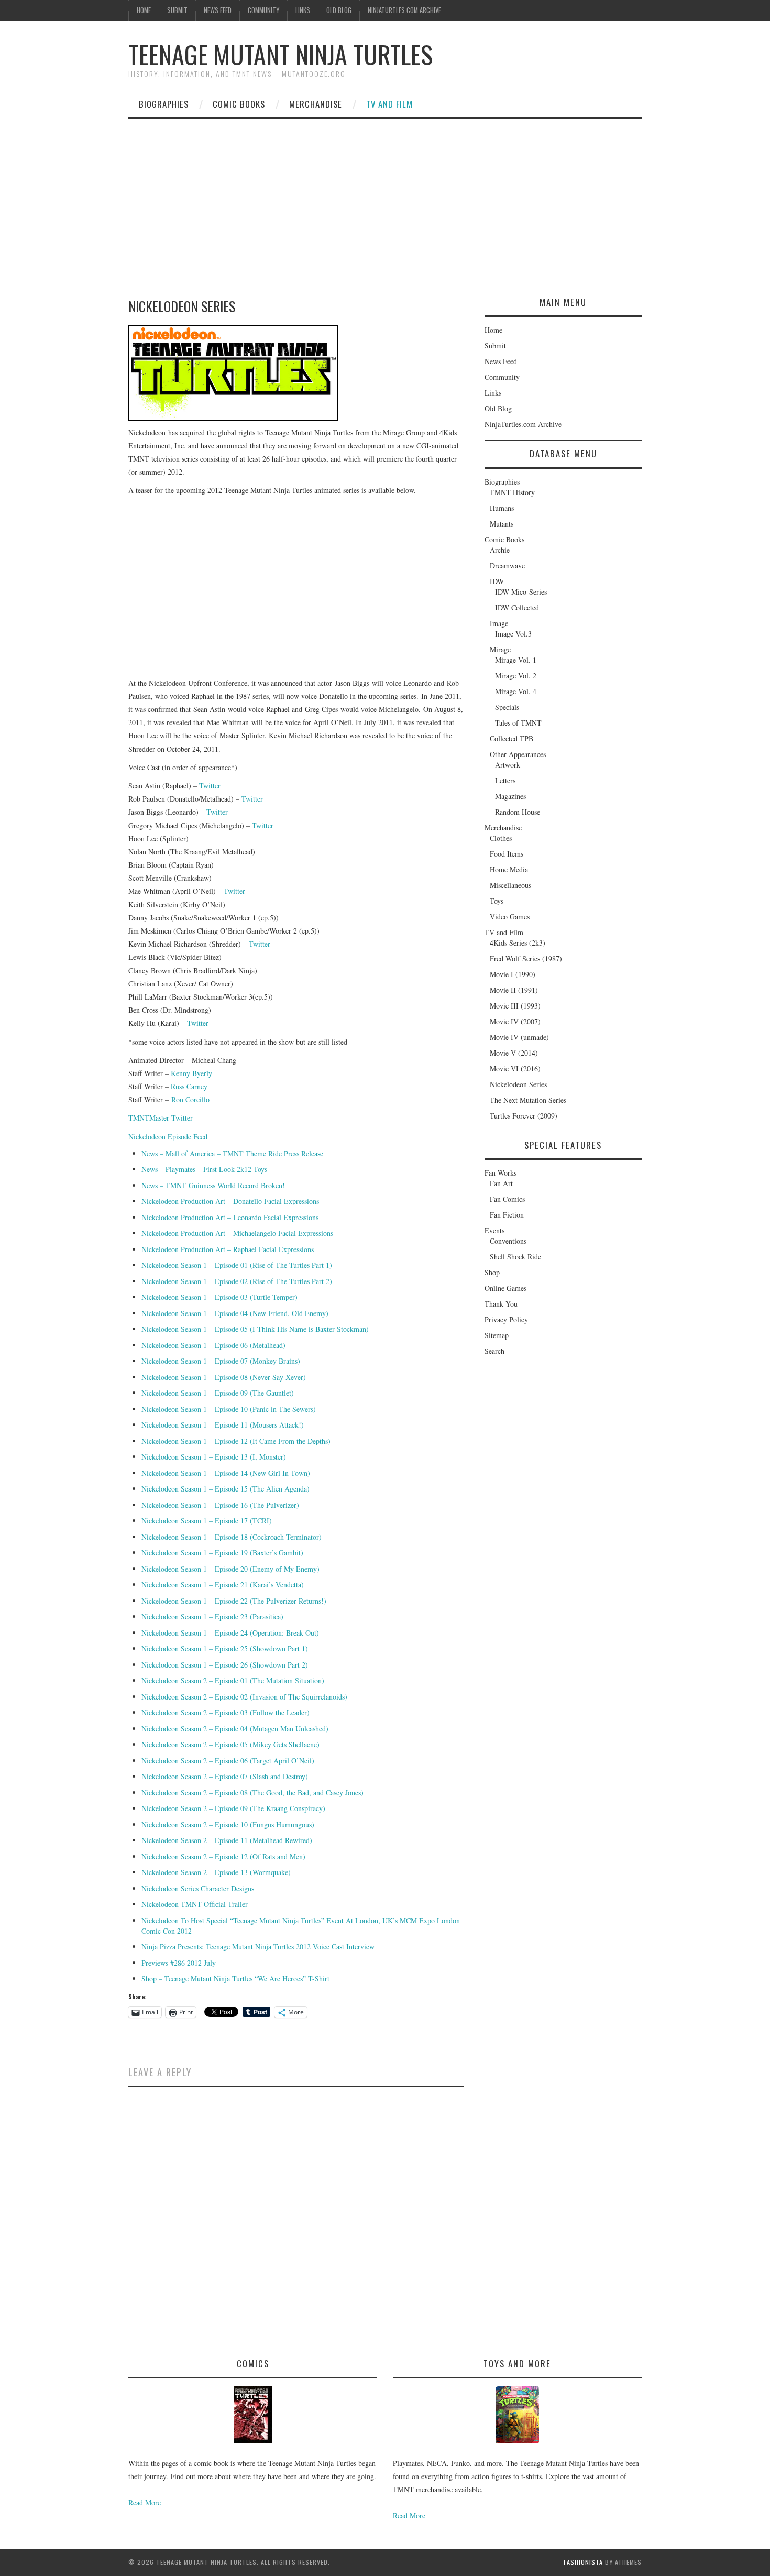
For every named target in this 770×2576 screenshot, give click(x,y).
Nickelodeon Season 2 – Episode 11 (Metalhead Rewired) (227, 1840)
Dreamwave (507, 566)
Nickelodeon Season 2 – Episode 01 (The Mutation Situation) (233, 1680)
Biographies (164, 104)
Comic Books (239, 104)
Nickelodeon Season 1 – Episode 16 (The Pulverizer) (220, 1505)
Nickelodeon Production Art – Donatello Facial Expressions (230, 1201)
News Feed (218, 10)
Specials (507, 707)
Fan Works (500, 1173)
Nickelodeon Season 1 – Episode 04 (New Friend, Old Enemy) (235, 1313)
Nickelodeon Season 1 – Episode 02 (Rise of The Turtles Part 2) (237, 1281)
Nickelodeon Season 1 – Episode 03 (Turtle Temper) (219, 1297)
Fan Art (501, 1183)
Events (494, 1230)
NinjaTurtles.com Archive (404, 10)
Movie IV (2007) (515, 1021)
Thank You (501, 1304)
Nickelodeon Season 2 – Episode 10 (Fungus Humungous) (228, 1824)
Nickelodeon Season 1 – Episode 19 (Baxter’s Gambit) (222, 1553)
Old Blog (339, 10)
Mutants (502, 524)
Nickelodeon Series (518, 1084)
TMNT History (512, 492)
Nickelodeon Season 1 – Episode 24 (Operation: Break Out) (230, 1633)
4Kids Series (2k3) (518, 943)
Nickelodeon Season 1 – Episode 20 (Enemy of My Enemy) (230, 1569)
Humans (502, 508)
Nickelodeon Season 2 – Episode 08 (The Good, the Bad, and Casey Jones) (252, 1793)
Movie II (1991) (514, 990)
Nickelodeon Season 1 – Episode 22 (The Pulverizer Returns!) (234, 1601)
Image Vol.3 (513, 634)
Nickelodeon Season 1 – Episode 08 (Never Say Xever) (224, 1377)
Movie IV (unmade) (519, 1037)
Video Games (510, 917)
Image (499, 623)
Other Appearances (518, 754)
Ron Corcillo (190, 1099)
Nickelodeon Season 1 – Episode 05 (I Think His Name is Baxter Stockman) (255, 1329)
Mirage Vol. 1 (516, 660)
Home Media (509, 869)
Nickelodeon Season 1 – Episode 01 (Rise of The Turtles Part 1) (237, 1265)
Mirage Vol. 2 (516, 676)
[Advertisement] (385, 198)
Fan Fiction (507, 1215)
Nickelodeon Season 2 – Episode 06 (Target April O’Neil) (228, 1761)
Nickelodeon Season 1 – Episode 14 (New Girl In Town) (226, 1473)
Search (494, 1351)
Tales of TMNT (518, 723)
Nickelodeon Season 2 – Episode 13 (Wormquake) (216, 1872)
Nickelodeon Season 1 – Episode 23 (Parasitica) (212, 1616)
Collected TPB (511, 738)
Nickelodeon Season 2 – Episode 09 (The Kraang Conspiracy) (233, 1808)
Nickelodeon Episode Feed (168, 1137)
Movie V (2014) (514, 1053)
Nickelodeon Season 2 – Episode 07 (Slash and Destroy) (225, 1776)
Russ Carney (189, 1086)
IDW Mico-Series (521, 592)
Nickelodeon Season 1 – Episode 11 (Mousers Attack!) (223, 1425)
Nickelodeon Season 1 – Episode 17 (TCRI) (207, 1521)
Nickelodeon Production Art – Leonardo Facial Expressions (230, 1217)
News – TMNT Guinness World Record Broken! (213, 1185)
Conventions (508, 1241)
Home (144, 10)
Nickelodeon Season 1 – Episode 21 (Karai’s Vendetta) (223, 1585)
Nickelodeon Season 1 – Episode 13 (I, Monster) (214, 1457)
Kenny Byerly (191, 1073)
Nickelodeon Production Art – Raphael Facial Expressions (228, 1249)
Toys (497, 901)
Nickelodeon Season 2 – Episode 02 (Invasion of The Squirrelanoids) (244, 1697)
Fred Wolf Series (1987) (526, 958)
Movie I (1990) (513, 974)
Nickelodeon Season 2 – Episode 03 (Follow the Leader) (225, 1712)
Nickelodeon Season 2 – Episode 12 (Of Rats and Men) (223, 1856)
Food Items (507, 854)
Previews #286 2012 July (179, 1963)
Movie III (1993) (515, 1006)
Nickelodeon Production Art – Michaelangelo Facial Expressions (237, 1233)
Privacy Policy (506, 1319)
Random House (518, 812)
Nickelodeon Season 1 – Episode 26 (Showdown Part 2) (225, 1665)
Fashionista (583, 2562)
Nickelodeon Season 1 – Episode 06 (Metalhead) (213, 1345)
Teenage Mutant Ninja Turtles (280, 54)
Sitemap (497, 1335)
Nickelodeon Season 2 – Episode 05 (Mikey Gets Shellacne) (230, 1744)
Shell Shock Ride (515, 1257)
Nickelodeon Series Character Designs (198, 1888)
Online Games (505, 1288)
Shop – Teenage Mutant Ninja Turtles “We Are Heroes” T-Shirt (235, 1978)
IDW (497, 581)
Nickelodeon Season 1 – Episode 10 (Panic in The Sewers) (229, 1409)
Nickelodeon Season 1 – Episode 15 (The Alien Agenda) (225, 1489)
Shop (492, 1272)
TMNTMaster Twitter (161, 1118)
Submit (177, 10)
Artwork (508, 765)
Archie (500, 550)
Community (263, 10)
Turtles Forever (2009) (524, 1116)
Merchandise (316, 104)
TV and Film (389, 104)
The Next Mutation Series (528, 1100)
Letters (505, 780)
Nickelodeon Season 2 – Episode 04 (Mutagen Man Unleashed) (235, 1729)
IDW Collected (517, 607)
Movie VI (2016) (515, 1068)
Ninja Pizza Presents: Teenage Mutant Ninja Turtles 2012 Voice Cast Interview (258, 1947)
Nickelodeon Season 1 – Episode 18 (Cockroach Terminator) (232, 1537)
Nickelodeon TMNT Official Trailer (195, 1904)
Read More (145, 2502)
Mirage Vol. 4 (516, 691)
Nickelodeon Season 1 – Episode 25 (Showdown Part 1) (225, 1648)
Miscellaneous (510, 885)
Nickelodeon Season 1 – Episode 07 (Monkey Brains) (221, 1361)
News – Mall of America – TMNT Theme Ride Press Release (232, 1153)
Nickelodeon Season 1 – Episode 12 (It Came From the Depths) (236, 1441)
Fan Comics (507, 1199)
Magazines (510, 796)
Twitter (210, 786)
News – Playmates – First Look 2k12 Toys (204, 1169)
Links (303, 10)
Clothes (501, 838)
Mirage (500, 649)
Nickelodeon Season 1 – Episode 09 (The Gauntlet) (218, 1393)
